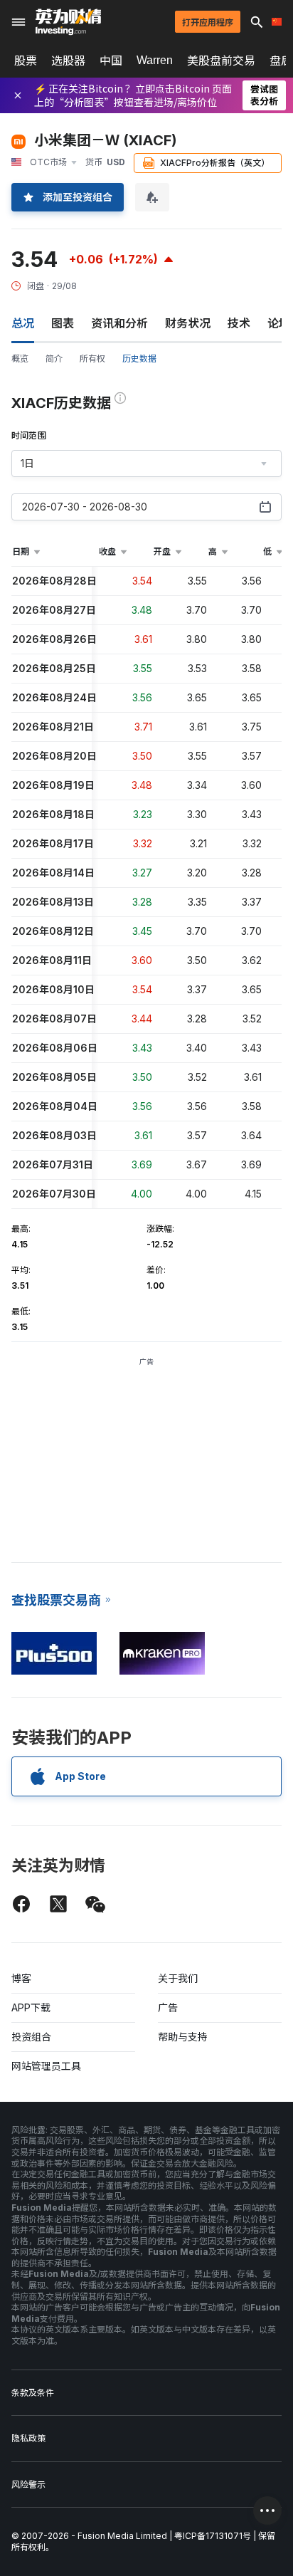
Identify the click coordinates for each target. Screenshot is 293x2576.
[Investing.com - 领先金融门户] (68, 22)
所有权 (92, 358)
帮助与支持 (183, 2037)
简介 (54, 358)
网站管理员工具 (46, 2066)
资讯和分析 (119, 323)
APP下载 (31, 2007)
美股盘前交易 (221, 61)
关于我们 (178, 1978)
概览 (20, 358)
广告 (168, 2007)
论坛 (279, 323)
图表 (63, 323)
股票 (26, 61)
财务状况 (188, 323)
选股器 (68, 61)
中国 (111, 61)
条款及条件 (33, 2393)
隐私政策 (28, 2438)
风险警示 (28, 2485)
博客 (21, 1978)
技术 (239, 323)
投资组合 (31, 2037)
